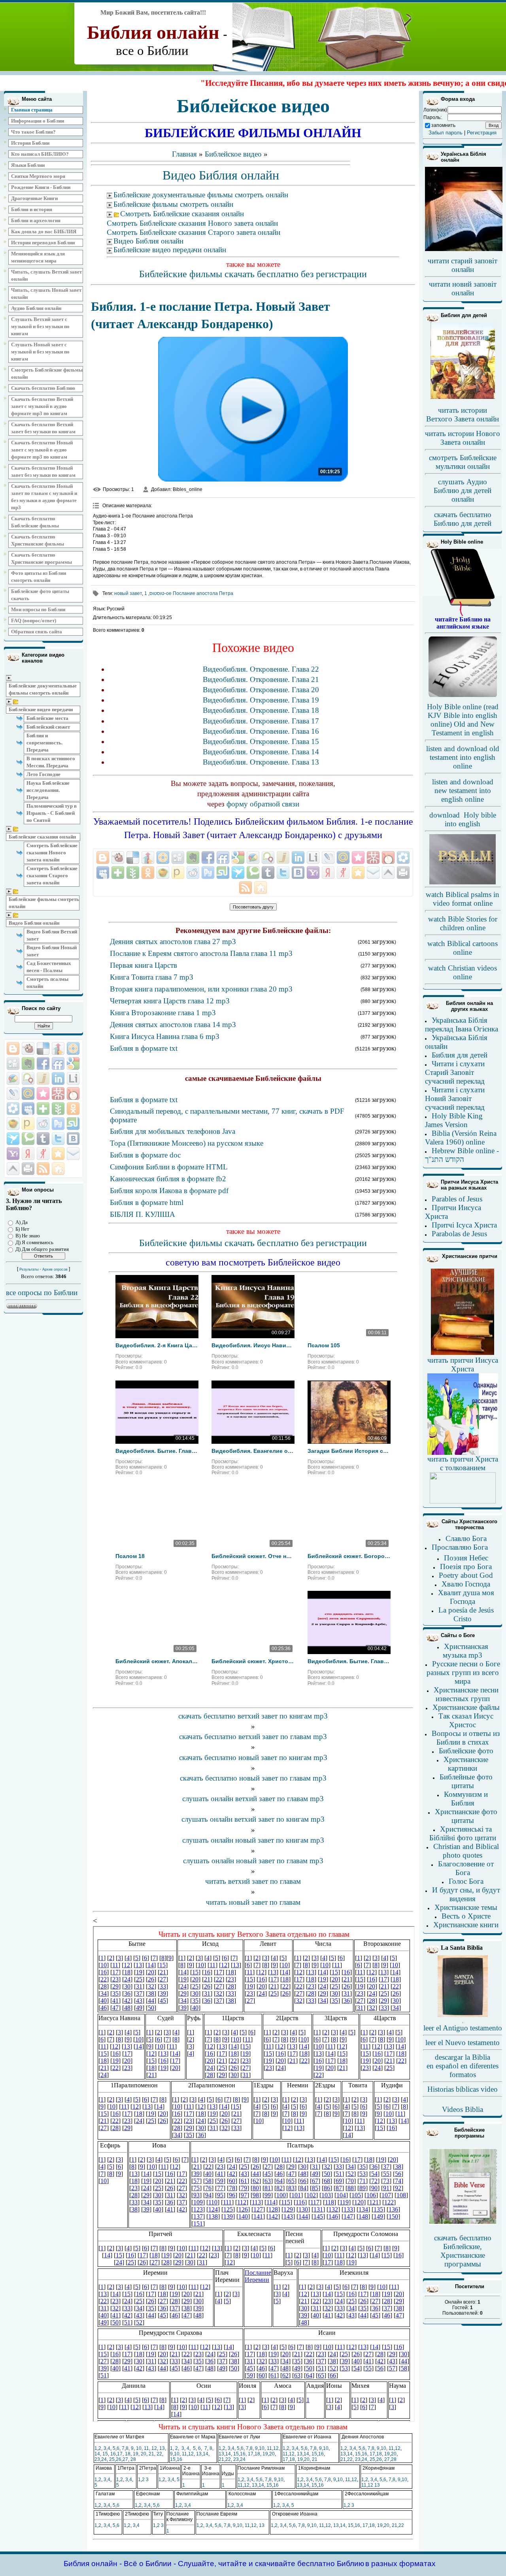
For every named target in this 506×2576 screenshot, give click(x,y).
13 (162, 2448)
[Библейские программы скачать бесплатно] (463, 2223)
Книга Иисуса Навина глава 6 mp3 (165, 1036)
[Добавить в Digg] (13, 1063)
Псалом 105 (324, 1345)
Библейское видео (233, 154)
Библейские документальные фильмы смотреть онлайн (43, 689)
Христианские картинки (466, 1764)
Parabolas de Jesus (459, 1234)
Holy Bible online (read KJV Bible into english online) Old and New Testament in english (463, 720)
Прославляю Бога (460, 1547)
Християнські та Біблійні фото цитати (463, 1833)
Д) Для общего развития (42, 1249)
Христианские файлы (466, 1707)
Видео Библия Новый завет (52, 951)
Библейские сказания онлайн (42, 837)
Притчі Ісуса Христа (464, 1225)
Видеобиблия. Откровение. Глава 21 (261, 679)
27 (125, 2459)
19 (136, 2454)
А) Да (22, 1222)
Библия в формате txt (144, 1048)
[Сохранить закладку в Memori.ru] (43, 1093)
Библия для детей (460, 1055)
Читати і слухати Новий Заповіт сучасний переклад (455, 1098)
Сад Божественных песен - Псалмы (49, 967)
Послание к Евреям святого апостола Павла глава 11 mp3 (201, 953)
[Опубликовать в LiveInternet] (73, 1078)
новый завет (128, 593)
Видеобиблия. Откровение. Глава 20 (261, 690)
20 (143, 2454)
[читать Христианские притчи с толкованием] (463, 1501)
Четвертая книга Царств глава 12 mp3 (170, 1001)
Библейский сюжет (48, 727)
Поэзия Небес (466, 1558)
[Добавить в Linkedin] (58, 1078)
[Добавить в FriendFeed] (58, 1063)
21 (151, 2454)
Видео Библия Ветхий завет (52, 935)
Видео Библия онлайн (34, 923)
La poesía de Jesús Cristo (466, 1614)
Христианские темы (466, 1907)
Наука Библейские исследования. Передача (48, 790)
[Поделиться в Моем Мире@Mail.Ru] (28, 1093)
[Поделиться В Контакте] (73, 1139)
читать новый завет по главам (253, 1902)
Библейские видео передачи (41, 709)
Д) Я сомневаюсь (34, 1242)
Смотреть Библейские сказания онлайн (182, 214)
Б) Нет (22, 1229)
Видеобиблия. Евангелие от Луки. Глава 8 (253, 1451)
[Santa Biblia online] (463, 2015)
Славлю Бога (466, 1538)
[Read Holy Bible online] (463, 614)
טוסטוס (157, 593)
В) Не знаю (28, 1236)
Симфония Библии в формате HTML (169, 1167)
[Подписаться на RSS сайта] (43, 1169)
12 (154, 2448)
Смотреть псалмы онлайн (47, 983)
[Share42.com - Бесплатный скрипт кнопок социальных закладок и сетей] (58, 1169)
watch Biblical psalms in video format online (463, 899)
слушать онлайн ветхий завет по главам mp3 (253, 1799)
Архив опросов (55, 1269)
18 (128, 2454)
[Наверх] (13, 1169)
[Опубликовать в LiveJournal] (13, 1093)
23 (97, 2459)
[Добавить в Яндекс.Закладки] (28, 1154)
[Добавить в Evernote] (28, 1063)
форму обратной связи (263, 804)
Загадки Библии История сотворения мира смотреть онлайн (349, 1451)
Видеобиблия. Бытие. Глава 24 (157, 1451)
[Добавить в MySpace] (28, 1109)
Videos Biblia (463, 2109)
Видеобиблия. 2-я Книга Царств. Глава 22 (157, 1345)
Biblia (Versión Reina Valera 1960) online (461, 1138)
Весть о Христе (466, 1916)
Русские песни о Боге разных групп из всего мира (463, 1672)
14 (97, 2454)
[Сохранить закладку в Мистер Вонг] (58, 1093)
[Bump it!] (58, 1048)
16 (113, 2454)
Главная (184, 154)
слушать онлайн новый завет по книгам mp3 (253, 1840)
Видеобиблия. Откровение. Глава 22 (261, 669)
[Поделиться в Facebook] (43, 1063)
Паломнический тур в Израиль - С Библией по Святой (52, 813)
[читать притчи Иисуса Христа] (463, 1354)
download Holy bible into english (463, 819)
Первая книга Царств (143, 965)
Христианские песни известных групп (466, 1694)
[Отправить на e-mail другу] (73, 1154)
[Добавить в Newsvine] (58, 1109)
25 (112, 2459)
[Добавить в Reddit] (43, 1124)
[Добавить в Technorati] (28, 1139)
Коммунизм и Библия (466, 1799)
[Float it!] (73, 1048)
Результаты (29, 1269)
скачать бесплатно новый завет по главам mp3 (253, 1778)
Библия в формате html (147, 1202)
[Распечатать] (28, 1169)
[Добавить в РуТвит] (58, 1124)
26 (119, 2459)
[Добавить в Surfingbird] (13, 1139)
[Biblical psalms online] (463, 883)
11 (146, 2448)
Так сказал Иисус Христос (466, 1720)
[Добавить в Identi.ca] (28, 1078)
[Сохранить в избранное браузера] (58, 1154)
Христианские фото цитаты (466, 1816)
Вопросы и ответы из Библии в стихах (466, 1738)
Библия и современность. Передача (44, 743)
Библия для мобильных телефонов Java (173, 1131)
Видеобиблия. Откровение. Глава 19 (261, 700)
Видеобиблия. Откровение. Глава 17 (261, 721)
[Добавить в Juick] (43, 1078)
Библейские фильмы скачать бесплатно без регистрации (253, 274)
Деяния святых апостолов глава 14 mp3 (173, 1025)
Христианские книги (466, 1925)
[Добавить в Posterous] (28, 1124)
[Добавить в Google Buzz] (13, 1078)
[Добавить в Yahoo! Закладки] (13, 1154)
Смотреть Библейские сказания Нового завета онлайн (52, 853)
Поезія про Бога (466, 1567)
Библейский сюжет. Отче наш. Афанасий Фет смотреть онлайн (253, 1556)
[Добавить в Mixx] (73, 1093)
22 (159, 2454)
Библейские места (47, 718)
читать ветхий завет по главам (253, 1881)
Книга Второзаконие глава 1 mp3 (163, 1013)
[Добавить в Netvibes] (43, 1109)
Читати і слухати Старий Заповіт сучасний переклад (455, 1072)
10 (139, 2448)
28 (133, 2459)
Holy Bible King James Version (454, 1120)
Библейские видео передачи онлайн (170, 250)
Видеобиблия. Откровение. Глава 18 (261, 710)
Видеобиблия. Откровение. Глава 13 (261, 762)
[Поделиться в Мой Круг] (13, 1109)
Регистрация (482, 133)
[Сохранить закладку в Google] (73, 1063)
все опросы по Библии (42, 1293)
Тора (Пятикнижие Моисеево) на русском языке (187, 1143)
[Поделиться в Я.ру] (43, 1154)
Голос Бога (466, 1881)
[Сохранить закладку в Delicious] (43, 1048)
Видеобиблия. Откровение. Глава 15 (261, 741)
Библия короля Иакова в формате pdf (169, 1191)
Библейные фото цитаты (466, 1781)
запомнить (443, 125)
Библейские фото (466, 1751)
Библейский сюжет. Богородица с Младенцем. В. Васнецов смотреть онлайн (349, 1556)
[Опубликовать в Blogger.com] (13, 1048)
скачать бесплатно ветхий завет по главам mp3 (253, 1737)
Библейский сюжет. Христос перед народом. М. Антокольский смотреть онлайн (253, 1661)
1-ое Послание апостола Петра (189, 593)
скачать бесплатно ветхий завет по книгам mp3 (253, 1716)
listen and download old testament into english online (463, 757)
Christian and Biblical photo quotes (466, 1851)
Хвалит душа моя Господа (466, 1597)
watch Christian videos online (463, 972)
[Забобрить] (28, 1048)
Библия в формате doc (145, 1155)
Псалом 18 (130, 1556)
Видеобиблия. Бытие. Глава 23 (349, 1661)
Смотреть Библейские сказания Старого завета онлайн (52, 875)
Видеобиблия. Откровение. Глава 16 (261, 731)
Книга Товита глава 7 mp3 (152, 977)
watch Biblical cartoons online (463, 948)
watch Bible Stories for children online (463, 923)
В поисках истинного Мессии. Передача (51, 762)
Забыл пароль (446, 133)
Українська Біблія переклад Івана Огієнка (462, 1025)
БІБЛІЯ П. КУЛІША (143, 1214)
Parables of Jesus (457, 1199)
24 (104, 2459)
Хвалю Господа (466, 1584)
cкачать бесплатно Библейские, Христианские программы (463, 2251)
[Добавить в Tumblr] (43, 1139)
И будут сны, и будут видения (466, 1894)
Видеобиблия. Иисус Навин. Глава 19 (253, 1345)
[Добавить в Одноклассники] (73, 1109)
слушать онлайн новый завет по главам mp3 (253, 1861)
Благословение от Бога (466, 1868)
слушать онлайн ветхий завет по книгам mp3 (253, 1819)
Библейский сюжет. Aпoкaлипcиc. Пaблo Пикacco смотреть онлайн (157, 1661)
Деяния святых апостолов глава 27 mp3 (173, 941)
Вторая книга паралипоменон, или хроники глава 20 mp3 (201, 989)
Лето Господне (43, 774)
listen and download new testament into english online (463, 790)
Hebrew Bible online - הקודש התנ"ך (462, 1155)
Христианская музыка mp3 (465, 1651)
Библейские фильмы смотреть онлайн (44, 903)
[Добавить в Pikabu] (13, 1124)
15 (105, 2454)
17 (120, 2454)
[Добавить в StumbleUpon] (73, 1124)
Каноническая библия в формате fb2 (168, 1179)
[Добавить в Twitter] (58, 1139)
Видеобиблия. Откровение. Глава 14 (261, 752)
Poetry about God (466, 1575)
